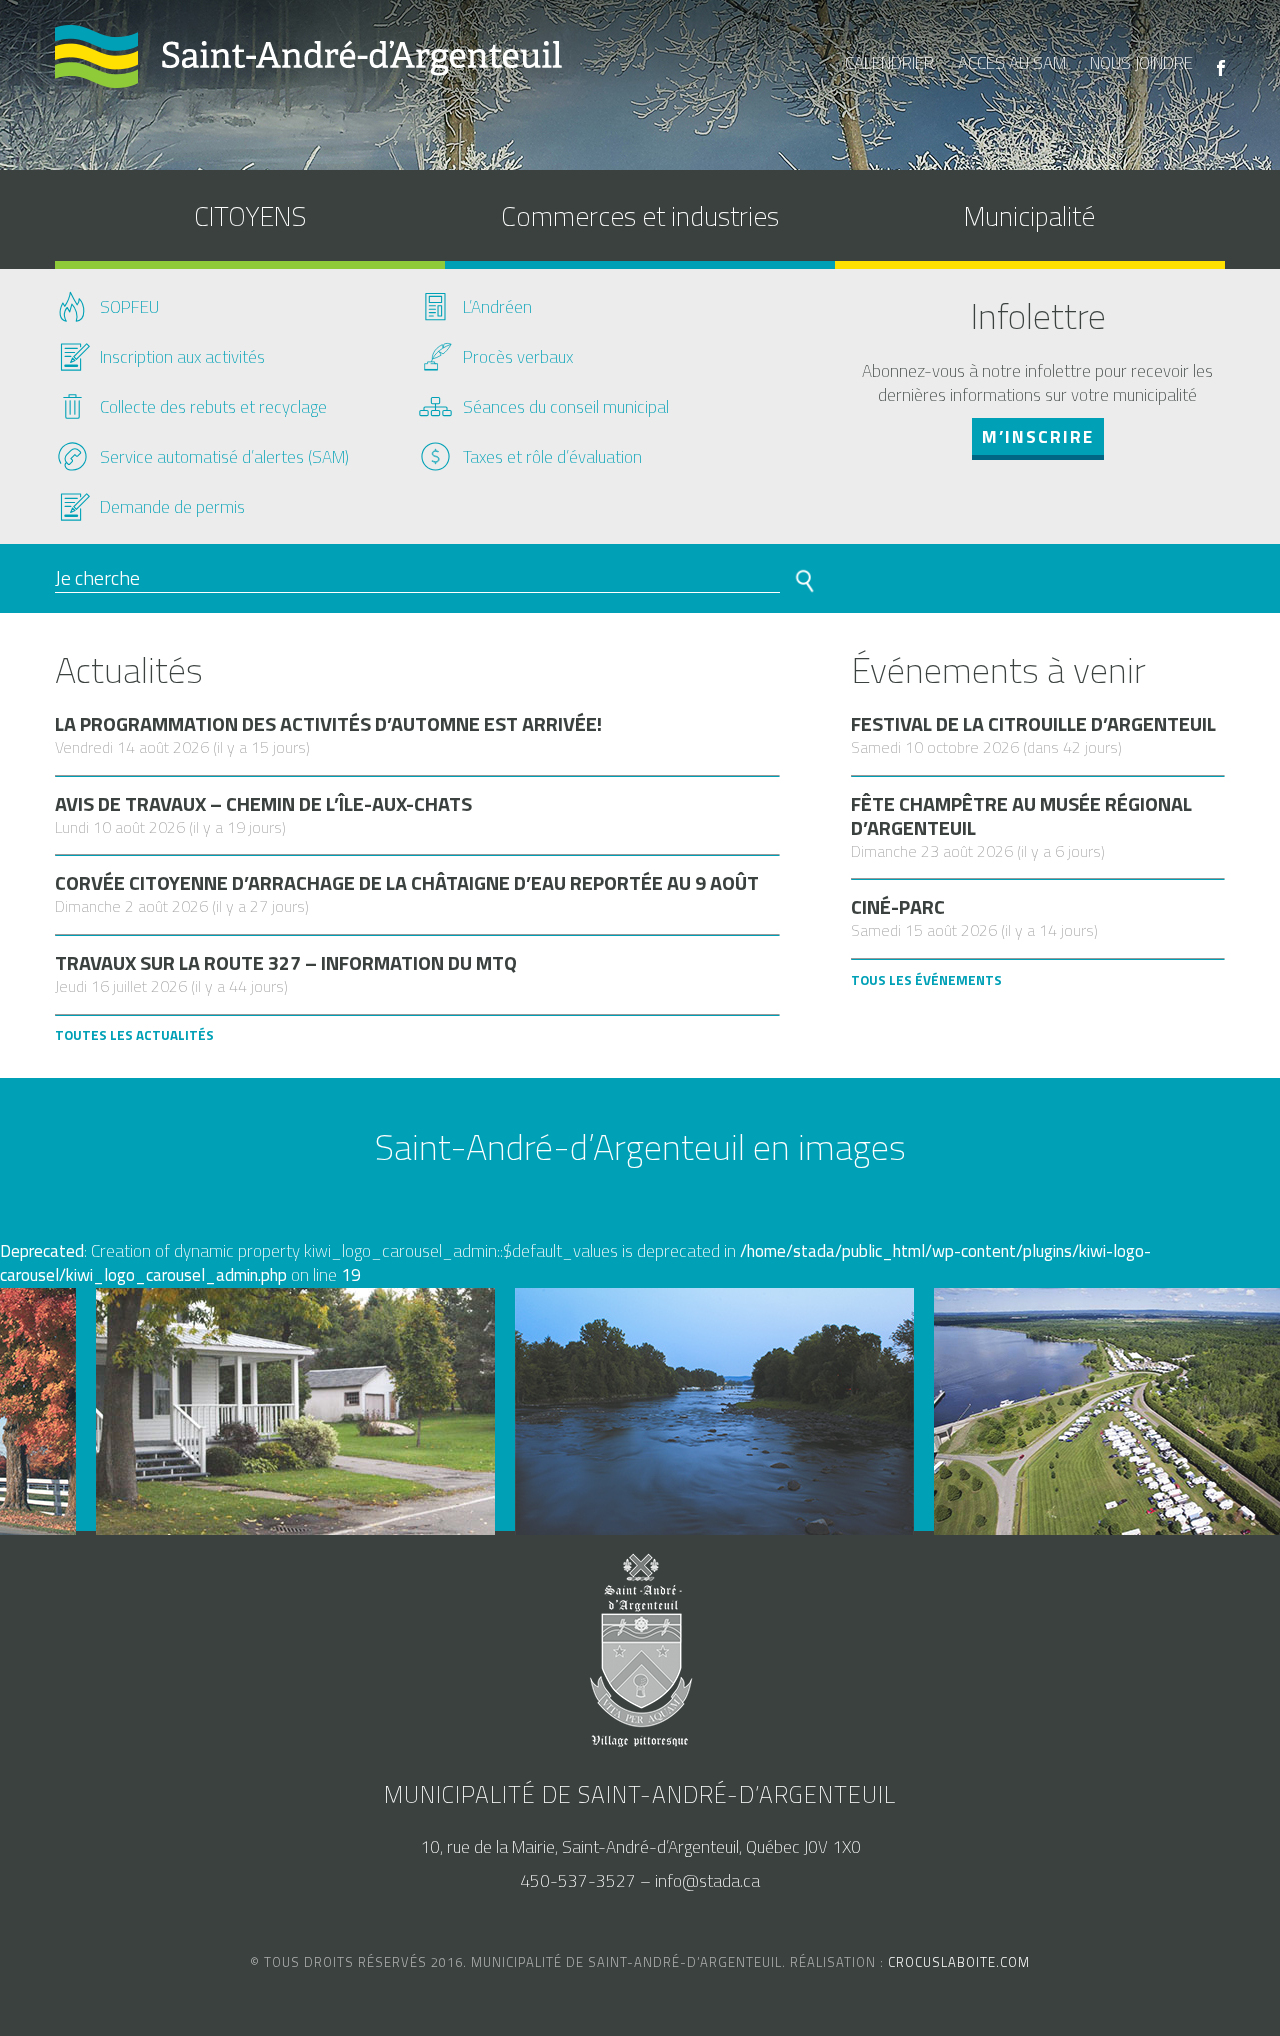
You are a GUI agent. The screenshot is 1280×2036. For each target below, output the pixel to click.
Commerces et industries (640, 215)
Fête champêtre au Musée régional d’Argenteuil (1021, 816)
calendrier (889, 63)
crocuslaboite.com (959, 1962)
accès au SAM (1012, 63)
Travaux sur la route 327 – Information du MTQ (286, 963)
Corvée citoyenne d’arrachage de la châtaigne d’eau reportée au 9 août (407, 883)
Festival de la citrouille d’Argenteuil (1033, 724)
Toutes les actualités (134, 1035)
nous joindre (1141, 63)
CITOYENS (250, 215)
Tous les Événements (926, 980)
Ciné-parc (898, 907)
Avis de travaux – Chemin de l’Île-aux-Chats (263, 804)
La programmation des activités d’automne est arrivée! (328, 724)
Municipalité (1029, 215)
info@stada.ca (707, 1881)
